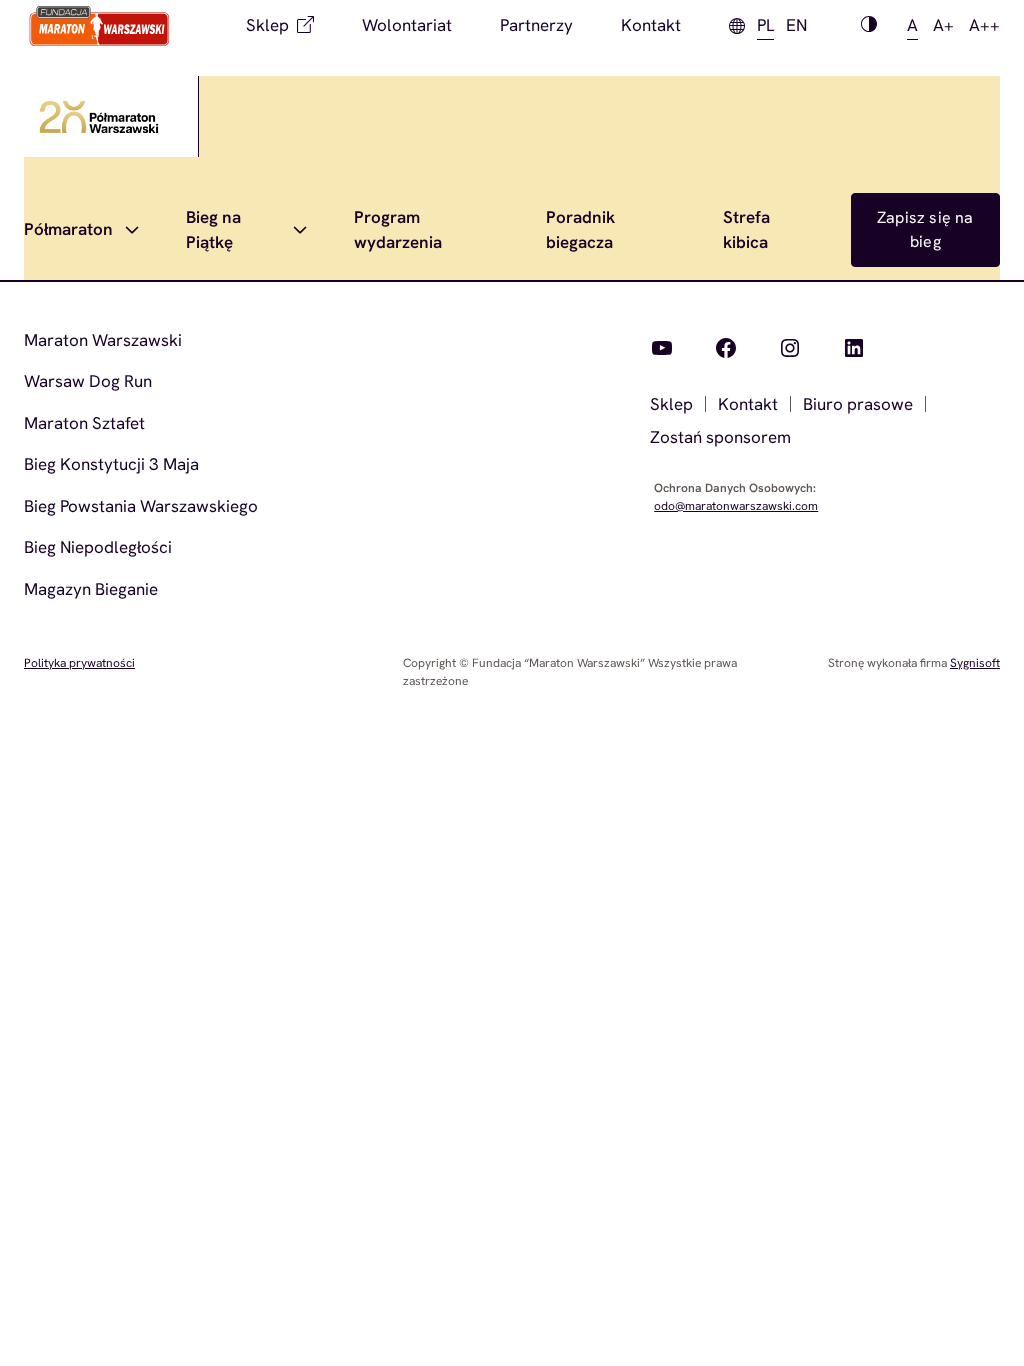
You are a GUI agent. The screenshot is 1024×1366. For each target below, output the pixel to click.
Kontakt (651, 25)
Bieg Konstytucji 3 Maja (111, 464)
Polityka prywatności (79, 663)
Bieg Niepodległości (98, 547)
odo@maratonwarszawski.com (736, 506)
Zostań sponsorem (720, 437)
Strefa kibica (746, 230)
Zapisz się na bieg (925, 229)
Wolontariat (407, 25)
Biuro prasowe (858, 404)
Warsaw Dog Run (88, 381)
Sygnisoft (975, 663)
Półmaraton (68, 229)
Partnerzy (536, 25)
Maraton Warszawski (103, 340)
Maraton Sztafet (84, 423)
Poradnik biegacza (580, 230)
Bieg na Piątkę (213, 230)
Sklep (267, 25)
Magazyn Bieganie (91, 589)
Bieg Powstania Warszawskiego (141, 506)
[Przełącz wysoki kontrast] (869, 26)
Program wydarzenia (398, 230)
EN (796, 25)
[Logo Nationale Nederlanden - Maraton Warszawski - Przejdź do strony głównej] (99, 26)
